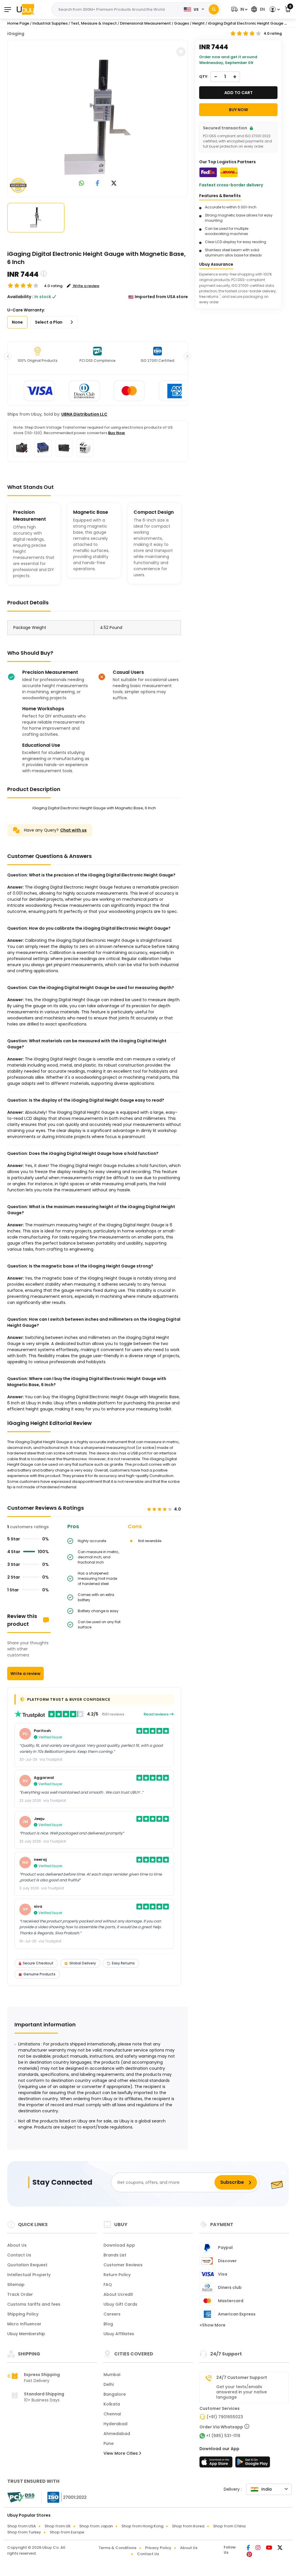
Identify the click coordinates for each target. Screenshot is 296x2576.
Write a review (25, 1674)
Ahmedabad (117, 2434)
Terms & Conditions (118, 2548)
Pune (109, 2443)
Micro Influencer (24, 2324)
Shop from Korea (188, 2526)
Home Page (18, 23)
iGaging (16, 34)
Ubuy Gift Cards (120, 2304)
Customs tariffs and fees (34, 2304)
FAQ (108, 2285)
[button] (239, 9)
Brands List (115, 2255)
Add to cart (238, 93)
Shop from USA (22, 2526)
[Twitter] (280, 2548)
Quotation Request (27, 2265)
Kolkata (112, 2404)
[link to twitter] (114, 184)
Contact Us (19, 2255)
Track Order (20, 2294)
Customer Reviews (123, 2265)
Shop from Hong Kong (142, 2526)
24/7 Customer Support (242, 2377)
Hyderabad (115, 2424)
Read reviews (157, 1714)
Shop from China (229, 2526)
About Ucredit (118, 2294)
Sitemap (16, 2285)
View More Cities (121, 2453)
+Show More (212, 2325)
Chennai (112, 2414)
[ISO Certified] (64, 2497)
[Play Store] (253, 2464)
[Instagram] (258, 2548)
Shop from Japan (96, 2526)
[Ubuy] (25, 9)
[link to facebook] (98, 184)
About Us (17, 2245)
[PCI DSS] (21, 2497)
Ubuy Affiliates (119, 2334)
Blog (108, 2324)
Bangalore (115, 2394)
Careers (112, 2314)
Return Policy (117, 2275)
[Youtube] (269, 2548)
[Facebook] (249, 2548)
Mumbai (112, 2375)
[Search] (214, 9)
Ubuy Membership (26, 2334)
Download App (119, 2245)
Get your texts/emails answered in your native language (242, 2392)
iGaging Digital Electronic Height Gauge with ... (252, 23)
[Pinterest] (249, 2555)
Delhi (109, 2384)
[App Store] (217, 2464)
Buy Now (116, 433)
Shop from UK (58, 2526)
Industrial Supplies (50, 23)
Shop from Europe (67, 2532)
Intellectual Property (29, 2275)
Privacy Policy (158, 2548)
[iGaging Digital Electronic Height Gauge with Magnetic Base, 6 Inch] (98, 117)
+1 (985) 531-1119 (223, 2436)
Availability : (20, 297)
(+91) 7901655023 (225, 2417)
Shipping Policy (23, 2314)
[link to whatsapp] (82, 184)
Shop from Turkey (24, 2532)
